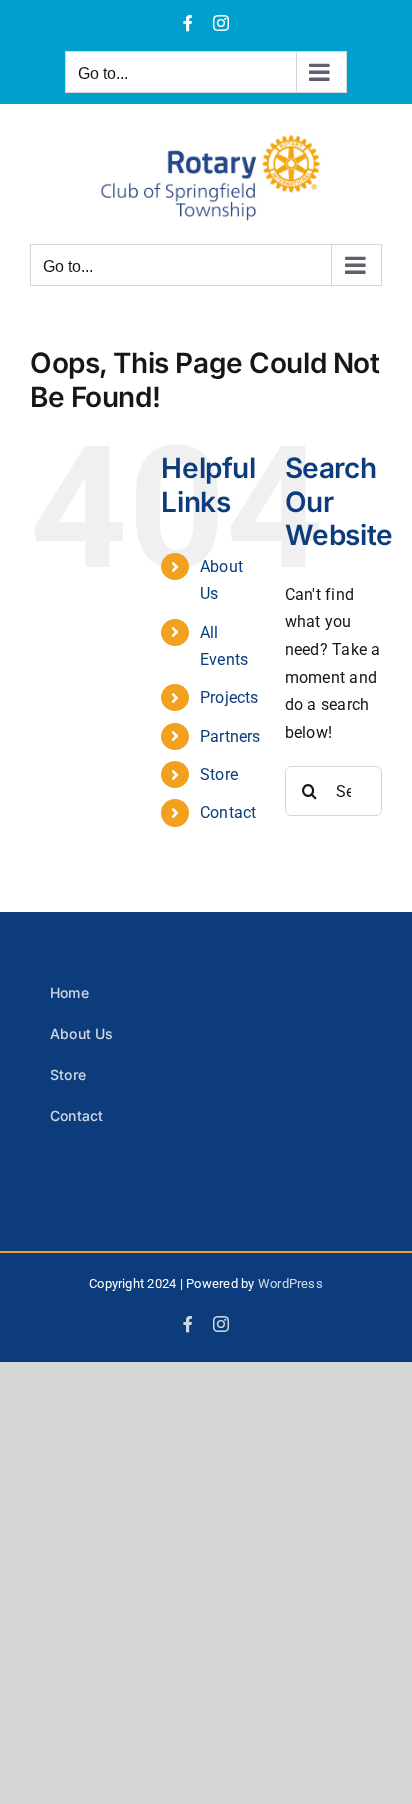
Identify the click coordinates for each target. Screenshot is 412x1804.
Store (219, 774)
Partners (230, 736)
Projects (229, 697)
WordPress (290, 1283)
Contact (228, 812)
